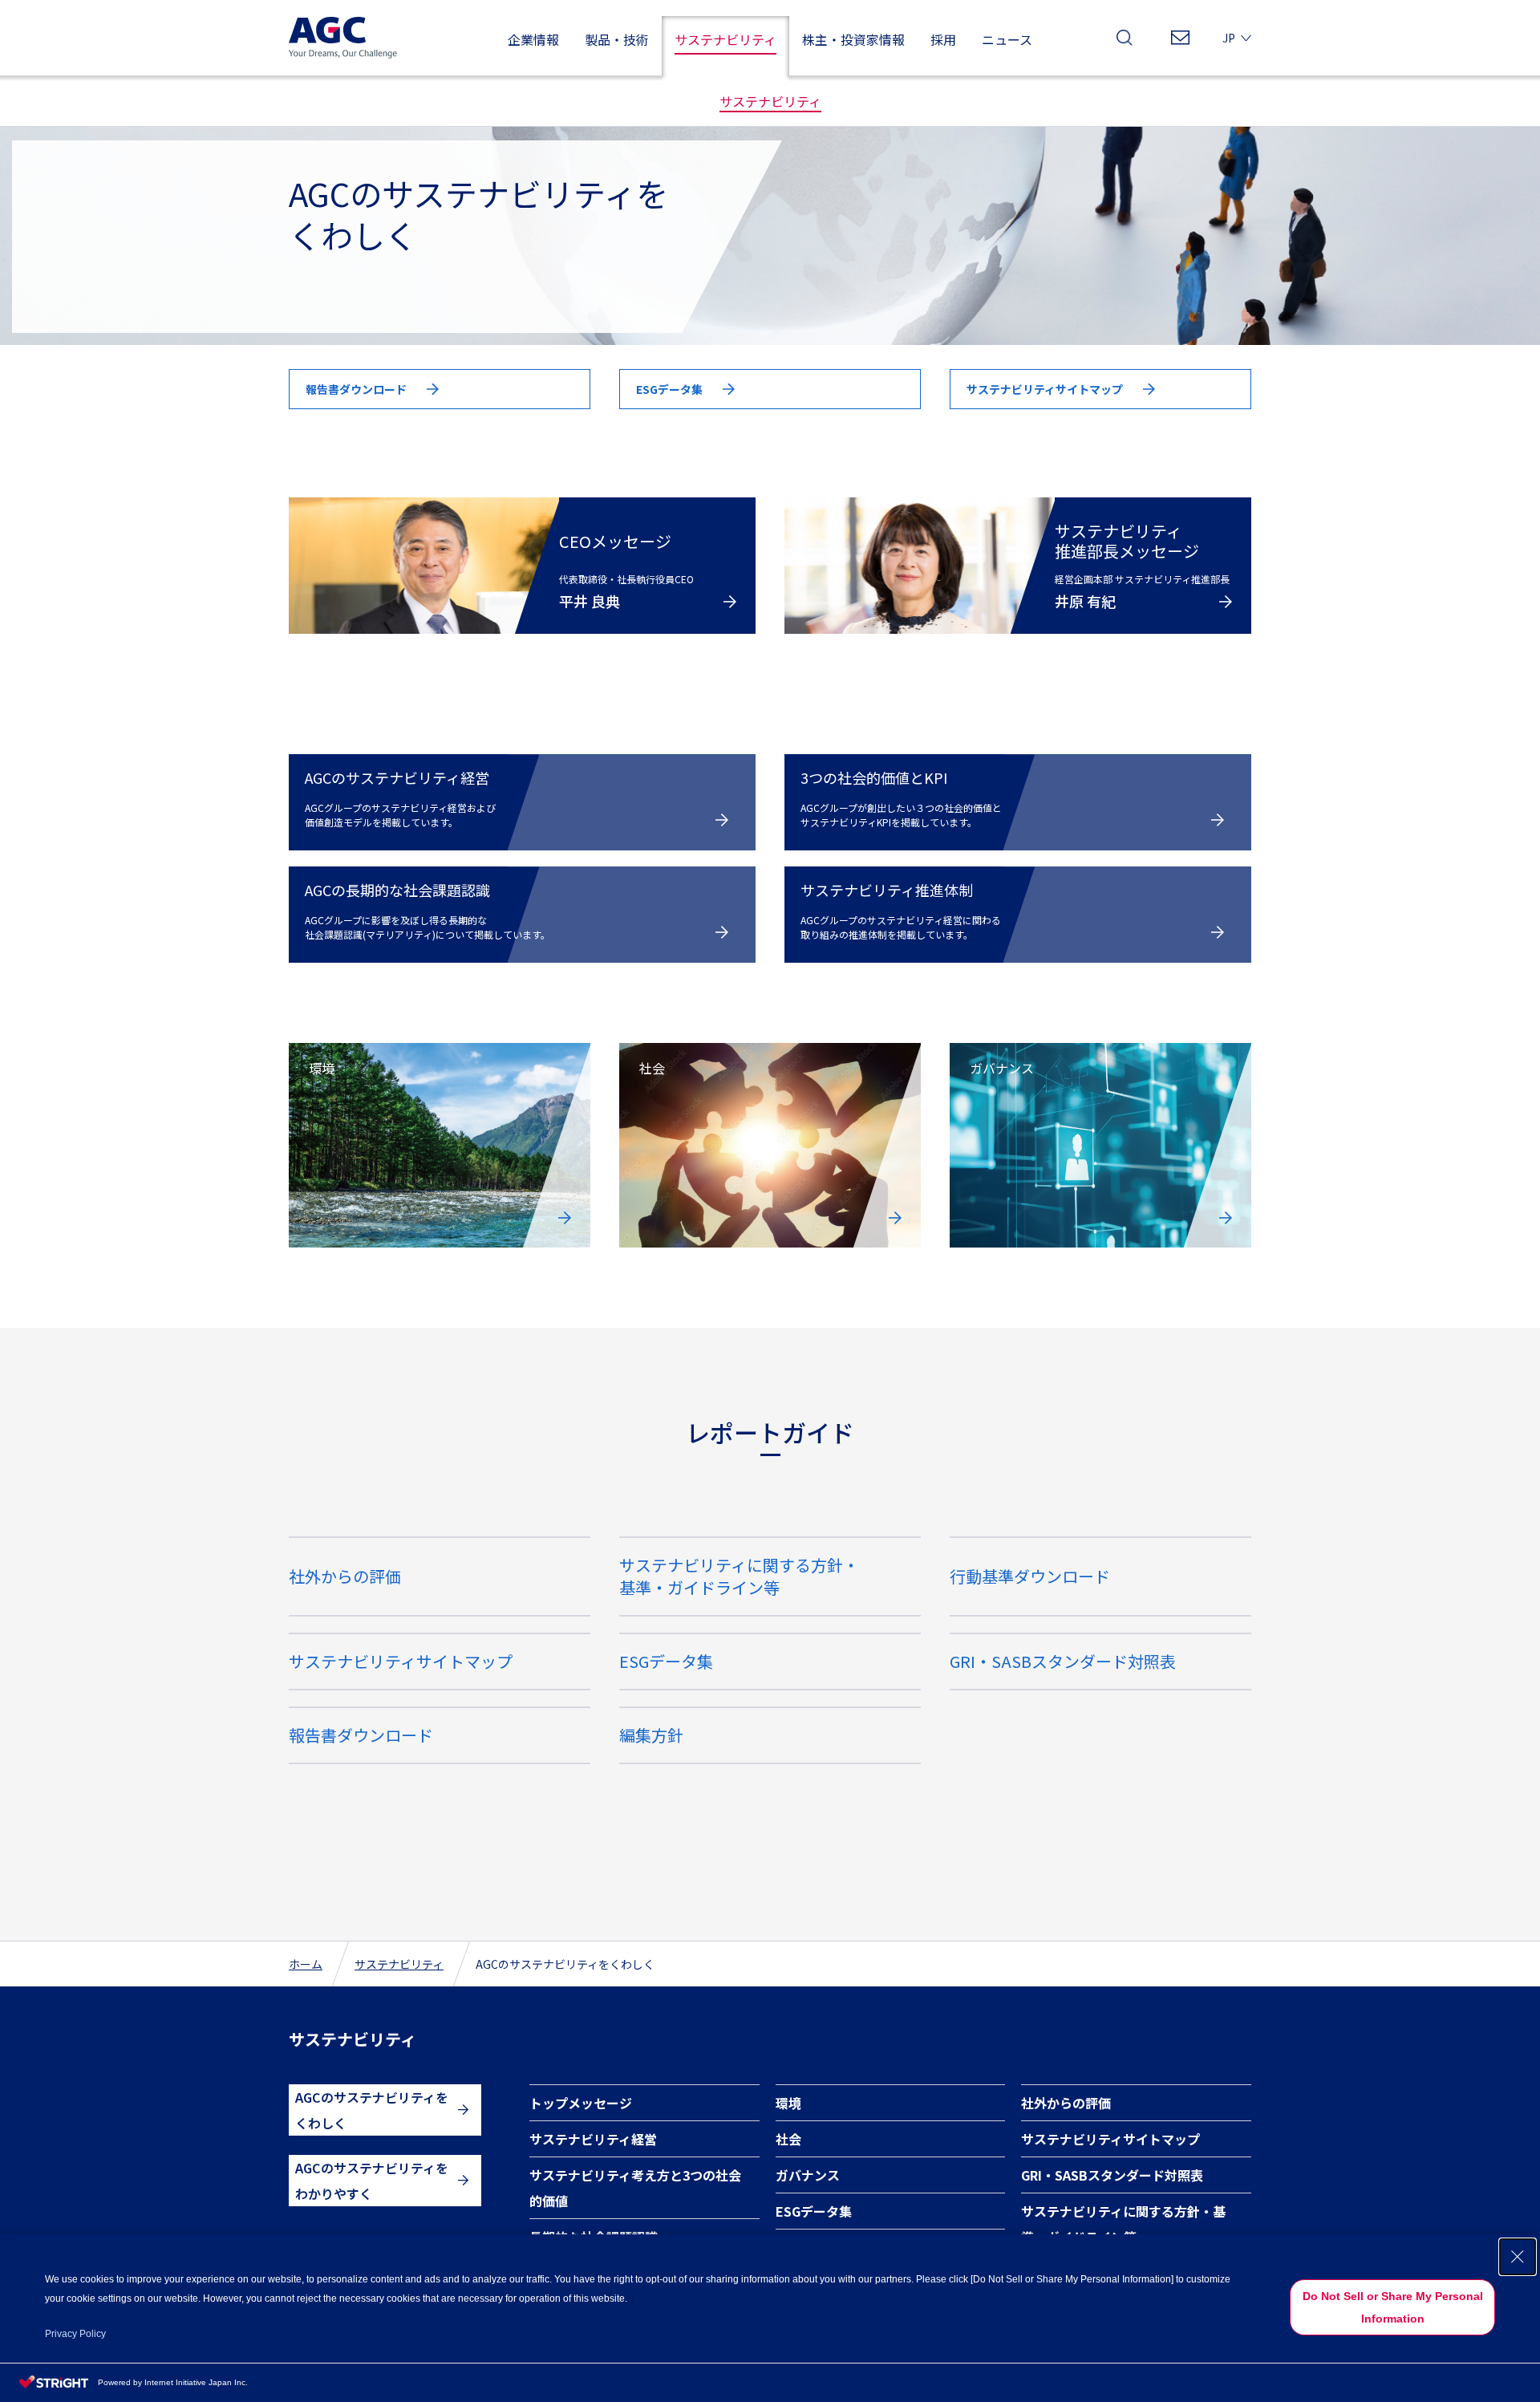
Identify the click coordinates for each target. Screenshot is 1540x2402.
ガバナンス (808, 2175)
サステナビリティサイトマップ (401, 1661)
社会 (788, 2139)
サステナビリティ (399, 1964)
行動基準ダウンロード (1030, 1576)
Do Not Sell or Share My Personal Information (1393, 2307)
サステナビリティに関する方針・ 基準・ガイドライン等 (739, 1576)
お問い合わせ (1180, 42)
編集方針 (651, 1735)
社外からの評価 (345, 1576)
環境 (788, 2103)
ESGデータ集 (666, 1661)
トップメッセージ (581, 2103)
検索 (1125, 42)
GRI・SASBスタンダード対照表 (1063, 1661)
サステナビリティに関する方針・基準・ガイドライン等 (1123, 2224)
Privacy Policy (75, 2334)
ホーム (306, 1964)
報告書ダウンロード (361, 1735)
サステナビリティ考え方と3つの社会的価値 (635, 2188)
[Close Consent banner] (1518, 2257)
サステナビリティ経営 (593, 2139)
